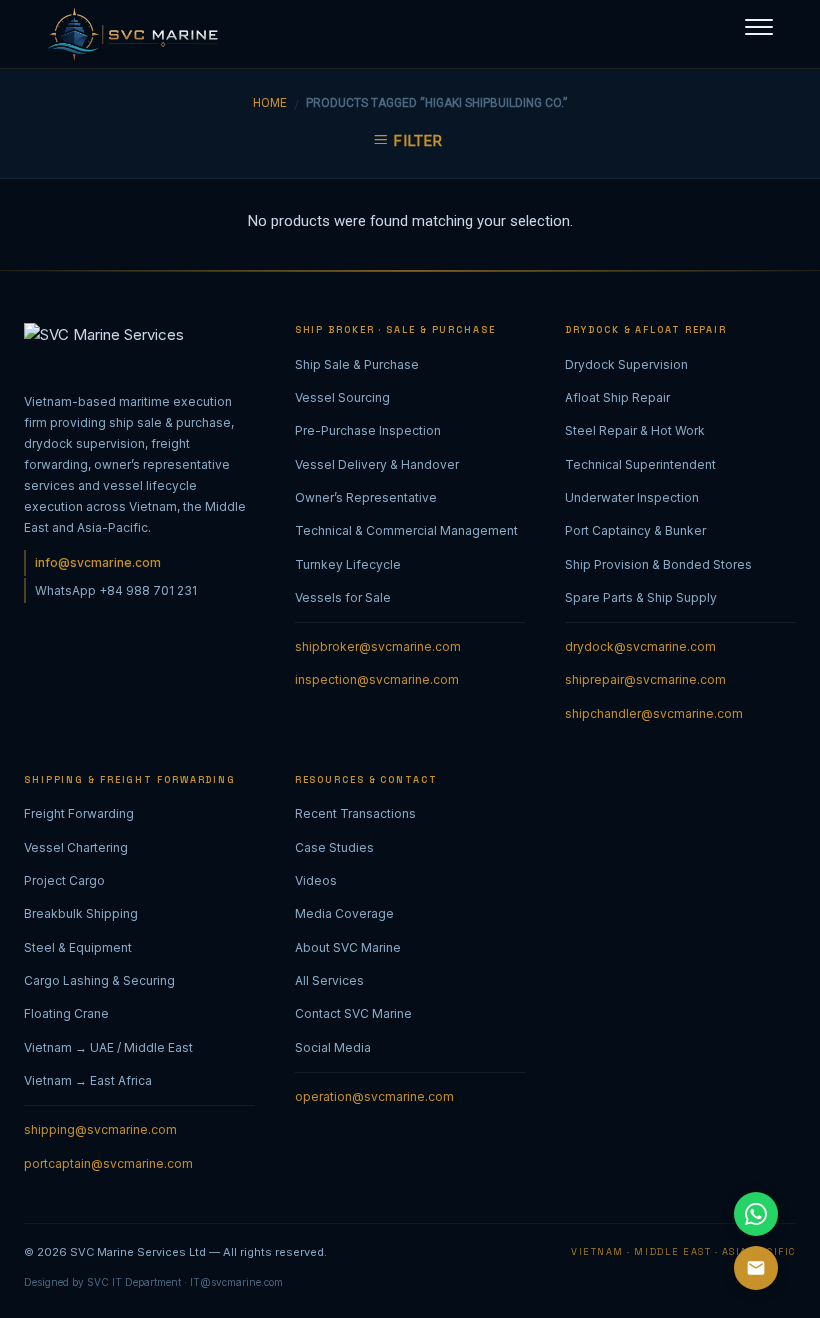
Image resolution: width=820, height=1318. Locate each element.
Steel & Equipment (78, 947)
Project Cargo (64, 880)
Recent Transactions (355, 813)
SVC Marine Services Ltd (138, 1252)
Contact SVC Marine (353, 1013)
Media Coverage (344, 913)
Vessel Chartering (76, 847)
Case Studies (334, 847)
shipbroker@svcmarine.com (378, 646)
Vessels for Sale (343, 597)
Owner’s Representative (366, 497)
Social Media (333, 1047)
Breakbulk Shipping (81, 913)
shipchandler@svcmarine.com (654, 713)
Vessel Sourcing (342, 397)
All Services (329, 980)
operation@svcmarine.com (374, 1096)
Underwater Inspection (632, 497)
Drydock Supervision (626, 364)
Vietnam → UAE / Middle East (108, 1047)
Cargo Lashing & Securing (99, 980)
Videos (316, 880)
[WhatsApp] (756, 1214)
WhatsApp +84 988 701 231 (116, 590)
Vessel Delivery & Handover (377, 464)
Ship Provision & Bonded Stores (658, 564)
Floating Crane (66, 1013)
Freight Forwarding (79, 813)
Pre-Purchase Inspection (368, 430)
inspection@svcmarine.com (377, 679)
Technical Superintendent (640, 464)
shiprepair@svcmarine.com (645, 679)
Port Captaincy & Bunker (635, 530)
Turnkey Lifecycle (348, 564)
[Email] (756, 1268)
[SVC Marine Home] (128, 34)
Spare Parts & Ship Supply (641, 597)
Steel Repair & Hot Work (635, 430)
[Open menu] (759, 26)
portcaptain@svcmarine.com (108, 1163)
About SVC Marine (348, 947)
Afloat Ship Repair (617, 397)
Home (270, 103)
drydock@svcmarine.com (640, 646)
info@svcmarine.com (98, 562)
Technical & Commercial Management (406, 530)
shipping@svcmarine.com (100, 1129)
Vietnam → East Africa (88, 1080)
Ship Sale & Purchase (357, 364)
